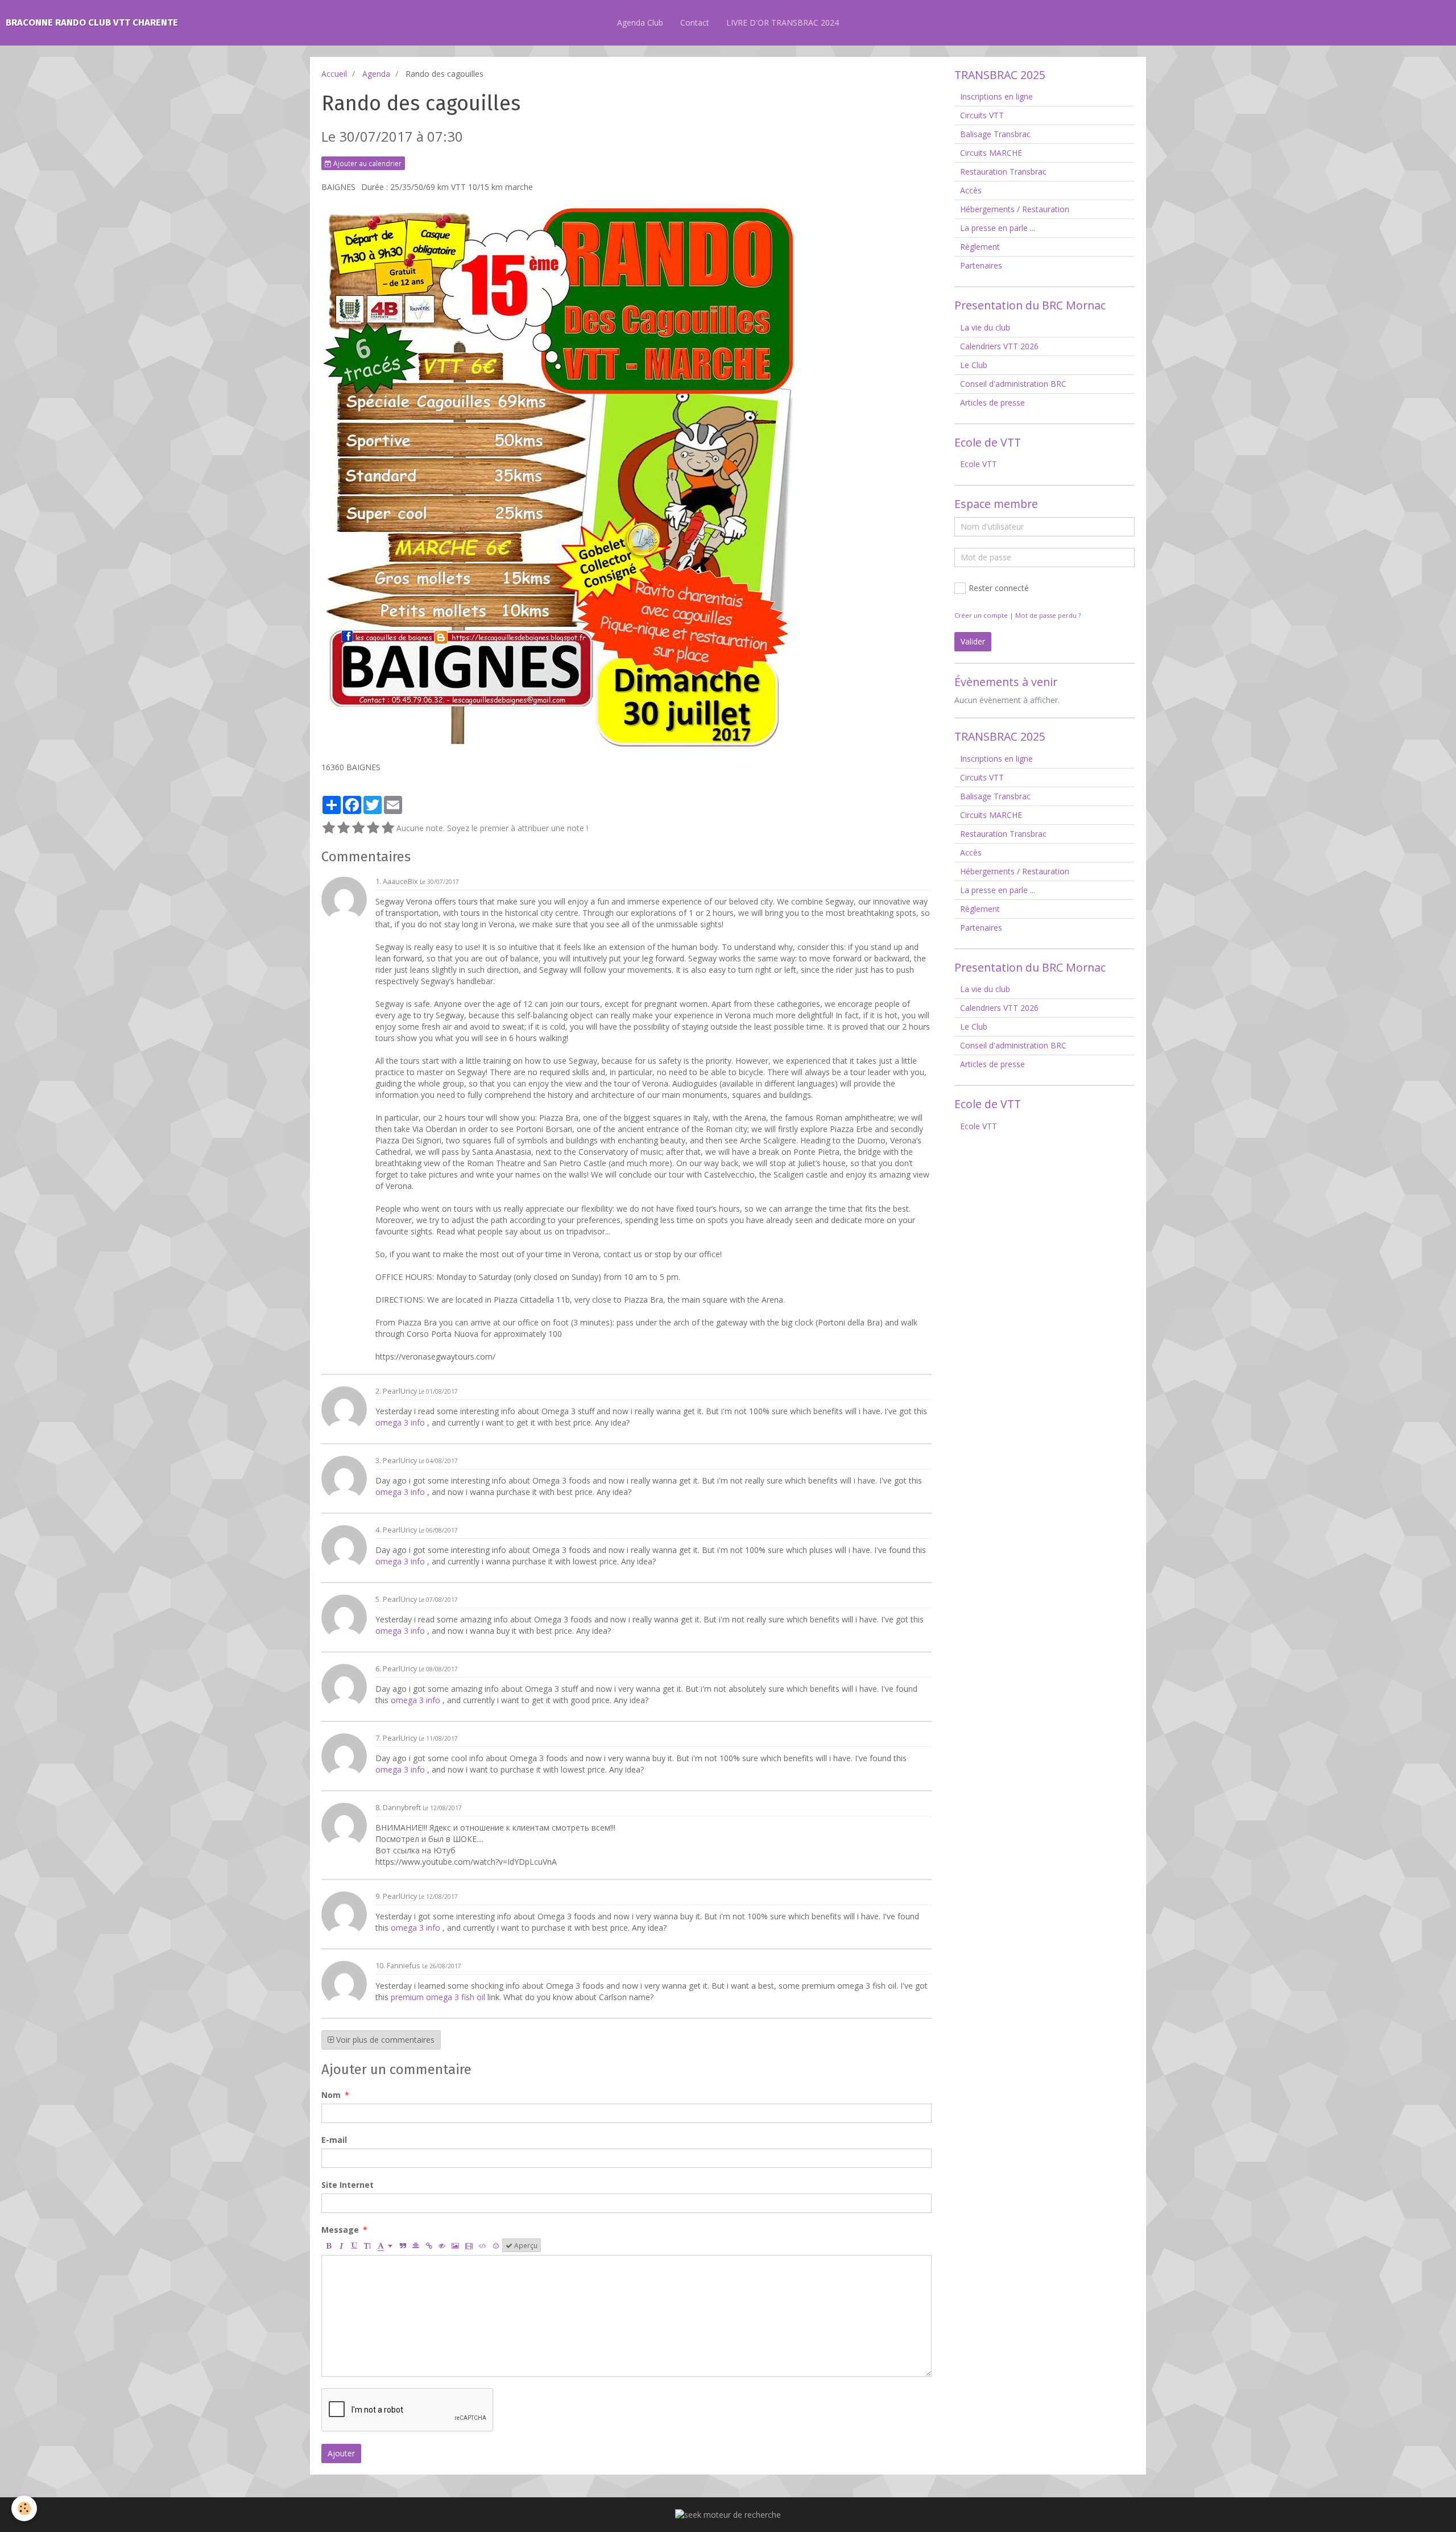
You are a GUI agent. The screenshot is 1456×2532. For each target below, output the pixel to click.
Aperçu (525, 2245)
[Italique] (341, 2245)
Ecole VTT (979, 464)
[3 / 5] (358, 828)
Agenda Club (640, 22)
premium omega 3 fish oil (439, 1997)
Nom (331, 2095)
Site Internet (348, 2185)
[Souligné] (354, 2245)
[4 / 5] (373, 828)
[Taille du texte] (367, 2245)
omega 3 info (401, 1422)
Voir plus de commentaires (384, 2040)
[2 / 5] (344, 828)
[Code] (483, 2245)
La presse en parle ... (998, 228)
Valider (973, 641)
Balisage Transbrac (995, 134)
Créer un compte (981, 615)
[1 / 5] (329, 828)
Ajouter (341, 2453)
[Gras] (328, 2245)
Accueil (334, 74)
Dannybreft (402, 1808)
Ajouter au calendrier (367, 163)
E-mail (334, 2140)
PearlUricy (400, 1391)
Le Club (974, 365)
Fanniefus (404, 1966)
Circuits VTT (982, 115)
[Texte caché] (442, 2245)
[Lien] (429, 2245)
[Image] (455, 2245)
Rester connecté (999, 588)
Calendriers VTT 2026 (999, 346)
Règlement (980, 247)
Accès (971, 190)
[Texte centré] (416, 2245)
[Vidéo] (469, 2245)
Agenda (376, 74)
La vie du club (985, 327)
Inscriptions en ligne (996, 96)
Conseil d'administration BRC (1013, 384)
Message (340, 2230)
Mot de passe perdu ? (1048, 615)
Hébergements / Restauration (1015, 209)
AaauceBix (400, 881)
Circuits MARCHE (991, 153)
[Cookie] (24, 2508)
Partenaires (981, 265)
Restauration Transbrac (1003, 172)
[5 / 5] (388, 828)
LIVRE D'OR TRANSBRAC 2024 (783, 22)
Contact (695, 22)
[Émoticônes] (496, 2245)
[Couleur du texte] (385, 2245)
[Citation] (403, 2245)
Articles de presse (992, 402)
